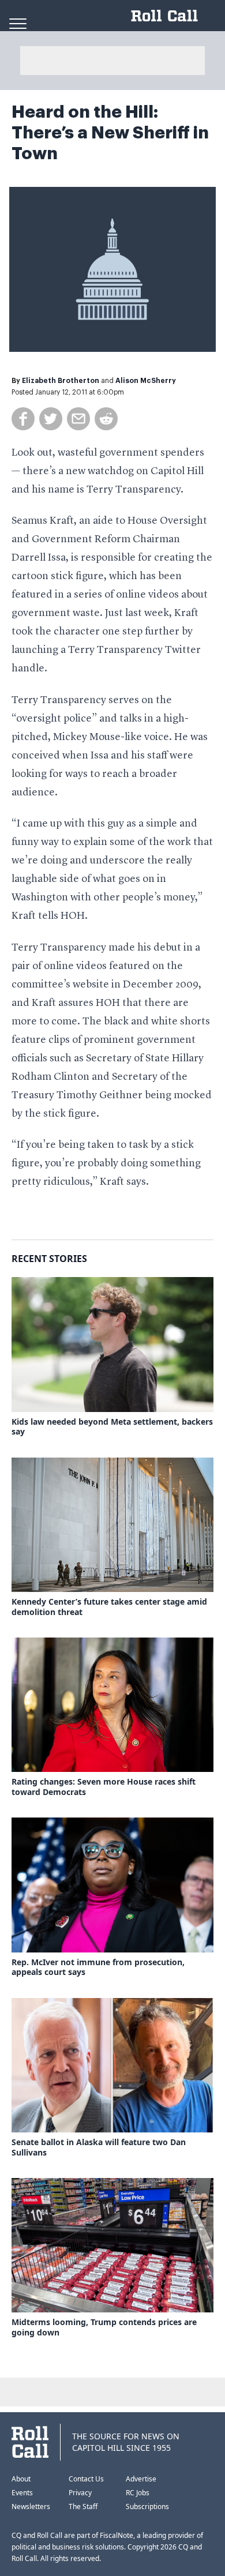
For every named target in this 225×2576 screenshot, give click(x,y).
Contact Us (86, 2479)
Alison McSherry (146, 381)
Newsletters (31, 2506)
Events (22, 2493)
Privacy (80, 2493)
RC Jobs (138, 2493)
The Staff (83, 2506)
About (21, 2479)
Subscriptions (147, 2506)
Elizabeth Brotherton (61, 381)
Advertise (141, 2479)
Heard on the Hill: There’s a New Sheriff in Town (110, 133)
